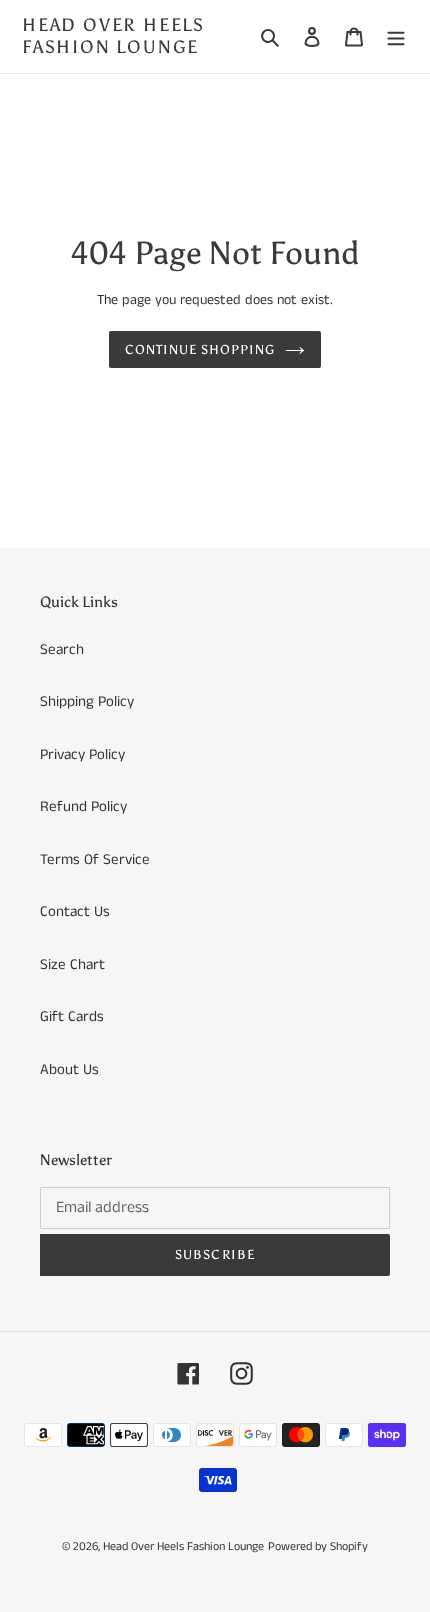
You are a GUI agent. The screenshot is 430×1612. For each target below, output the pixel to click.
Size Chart (72, 964)
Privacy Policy (82, 754)
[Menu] (396, 36)
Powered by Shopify (318, 1546)
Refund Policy (83, 806)
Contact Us (75, 911)
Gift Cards (72, 1016)
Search (62, 649)
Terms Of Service (95, 859)
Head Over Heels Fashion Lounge (113, 36)
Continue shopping (200, 349)
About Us (69, 1069)
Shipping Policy (87, 701)
